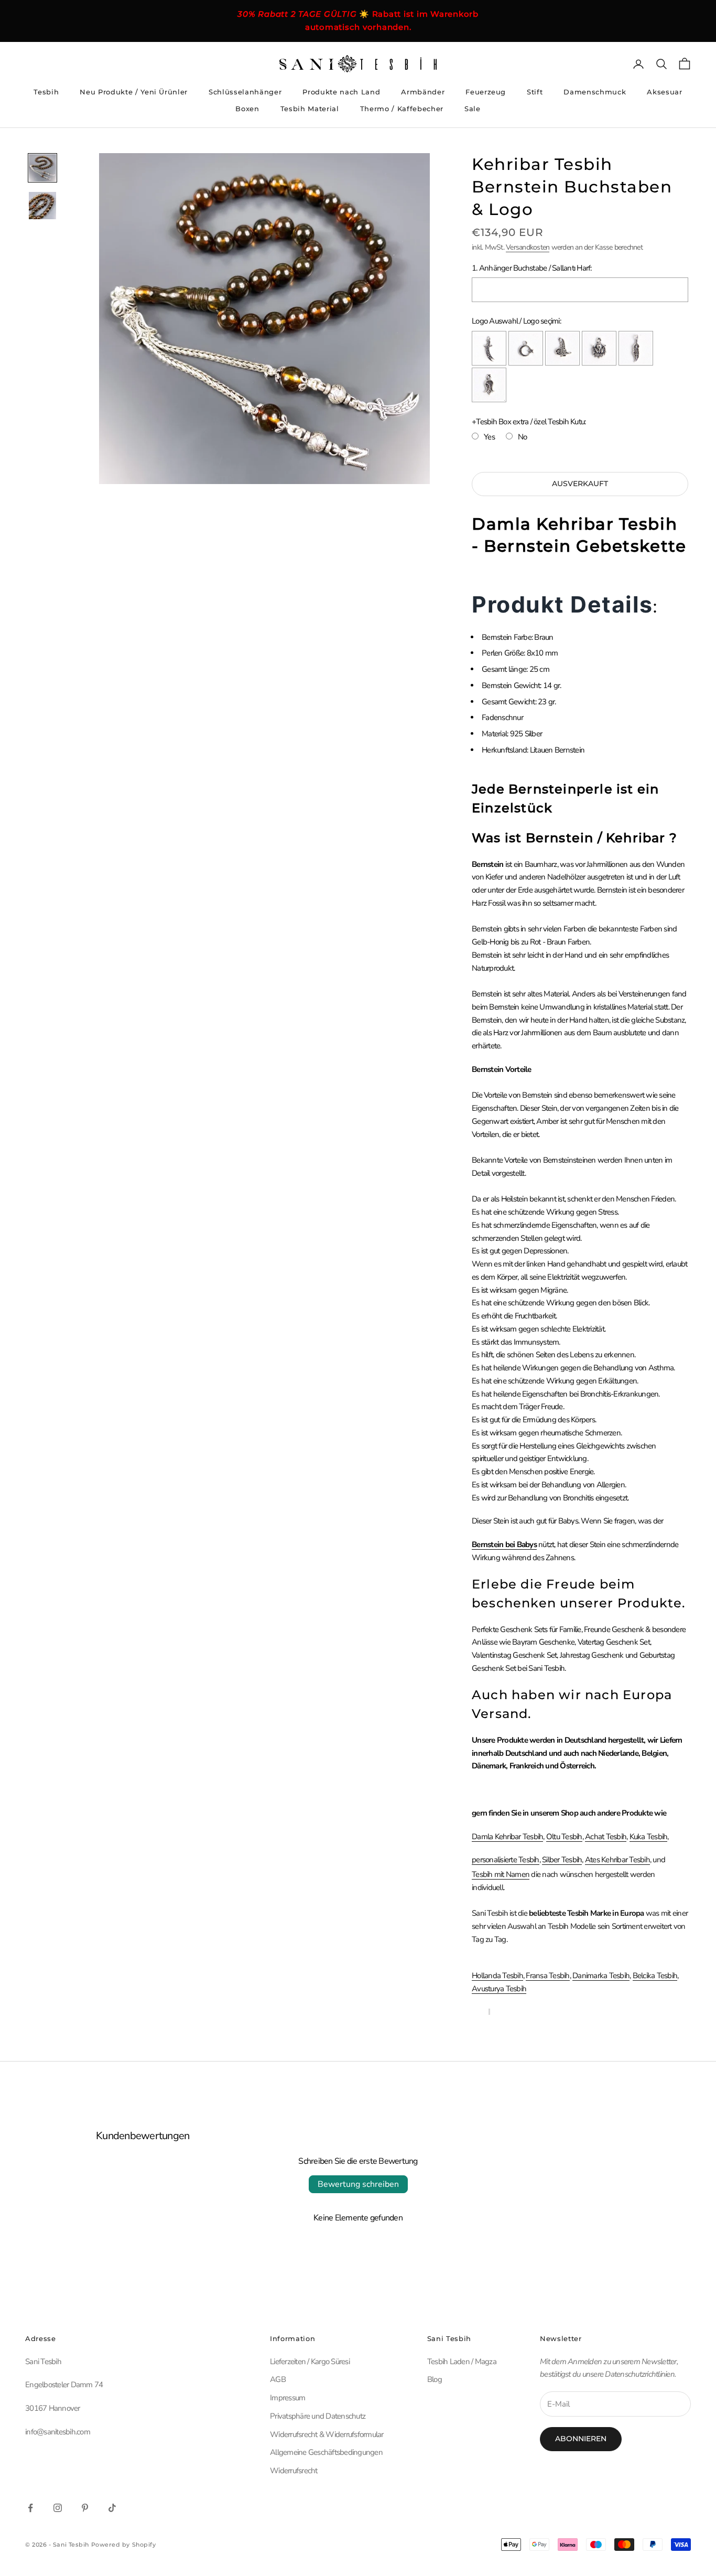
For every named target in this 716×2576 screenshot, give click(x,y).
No (523, 437)
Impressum (288, 2398)
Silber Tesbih (562, 1860)
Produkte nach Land (341, 92)
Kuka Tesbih (649, 1837)
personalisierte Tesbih (506, 1860)
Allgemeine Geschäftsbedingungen (326, 2452)
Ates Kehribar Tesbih (617, 1860)
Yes (489, 437)
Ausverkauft (580, 484)
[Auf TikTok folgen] (112, 2508)
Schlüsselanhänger (245, 92)
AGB (278, 2379)
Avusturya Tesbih (499, 1989)
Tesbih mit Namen (501, 1874)
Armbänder (423, 92)
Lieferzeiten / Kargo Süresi (310, 2362)
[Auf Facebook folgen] (30, 2508)
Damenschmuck (595, 92)
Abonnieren (581, 2439)
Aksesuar (664, 92)
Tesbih (46, 92)
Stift (535, 92)
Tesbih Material (310, 109)
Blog (435, 2379)
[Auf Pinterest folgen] (85, 2508)
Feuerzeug (486, 92)
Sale (473, 109)
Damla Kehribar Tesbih (507, 1837)
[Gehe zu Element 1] (42, 168)
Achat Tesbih (606, 1837)
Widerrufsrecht (294, 2471)
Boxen (247, 109)
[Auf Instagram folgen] (58, 2508)
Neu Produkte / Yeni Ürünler (134, 92)
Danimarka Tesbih (601, 1976)
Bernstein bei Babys (504, 1544)
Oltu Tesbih (564, 1837)
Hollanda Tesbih (497, 1976)
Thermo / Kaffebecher (402, 109)
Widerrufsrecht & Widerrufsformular (327, 2434)
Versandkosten (528, 247)
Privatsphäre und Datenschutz (318, 2416)
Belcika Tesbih (655, 1976)
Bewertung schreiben (358, 2184)
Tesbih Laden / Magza (462, 2362)
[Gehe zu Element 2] (42, 206)
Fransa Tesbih (547, 1976)
